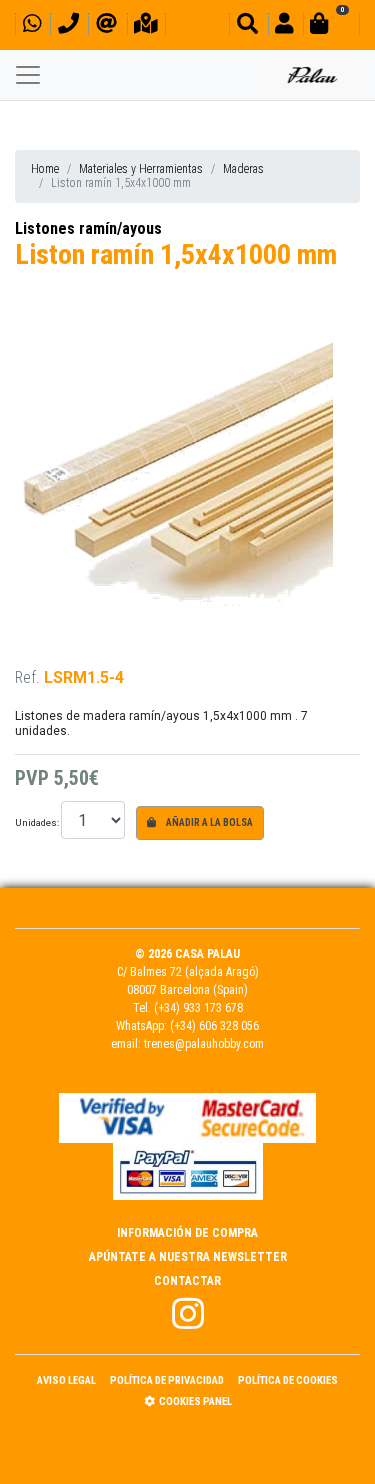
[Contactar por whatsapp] (32, 26)
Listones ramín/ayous (88, 228)
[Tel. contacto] (68, 26)
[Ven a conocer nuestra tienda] (146, 26)
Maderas (243, 169)
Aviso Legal (66, 1380)
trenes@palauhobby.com (204, 1044)
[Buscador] (247, 26)
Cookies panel (195, 1401)
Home (45, 169)
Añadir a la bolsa (208, 822)
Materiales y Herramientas (141, 169)
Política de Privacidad (167, 1380)
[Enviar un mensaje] (106, 26)
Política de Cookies (288, 1380)
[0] (331, 26)
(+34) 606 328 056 (214, 1026)
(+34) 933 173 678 (198, 1008)
